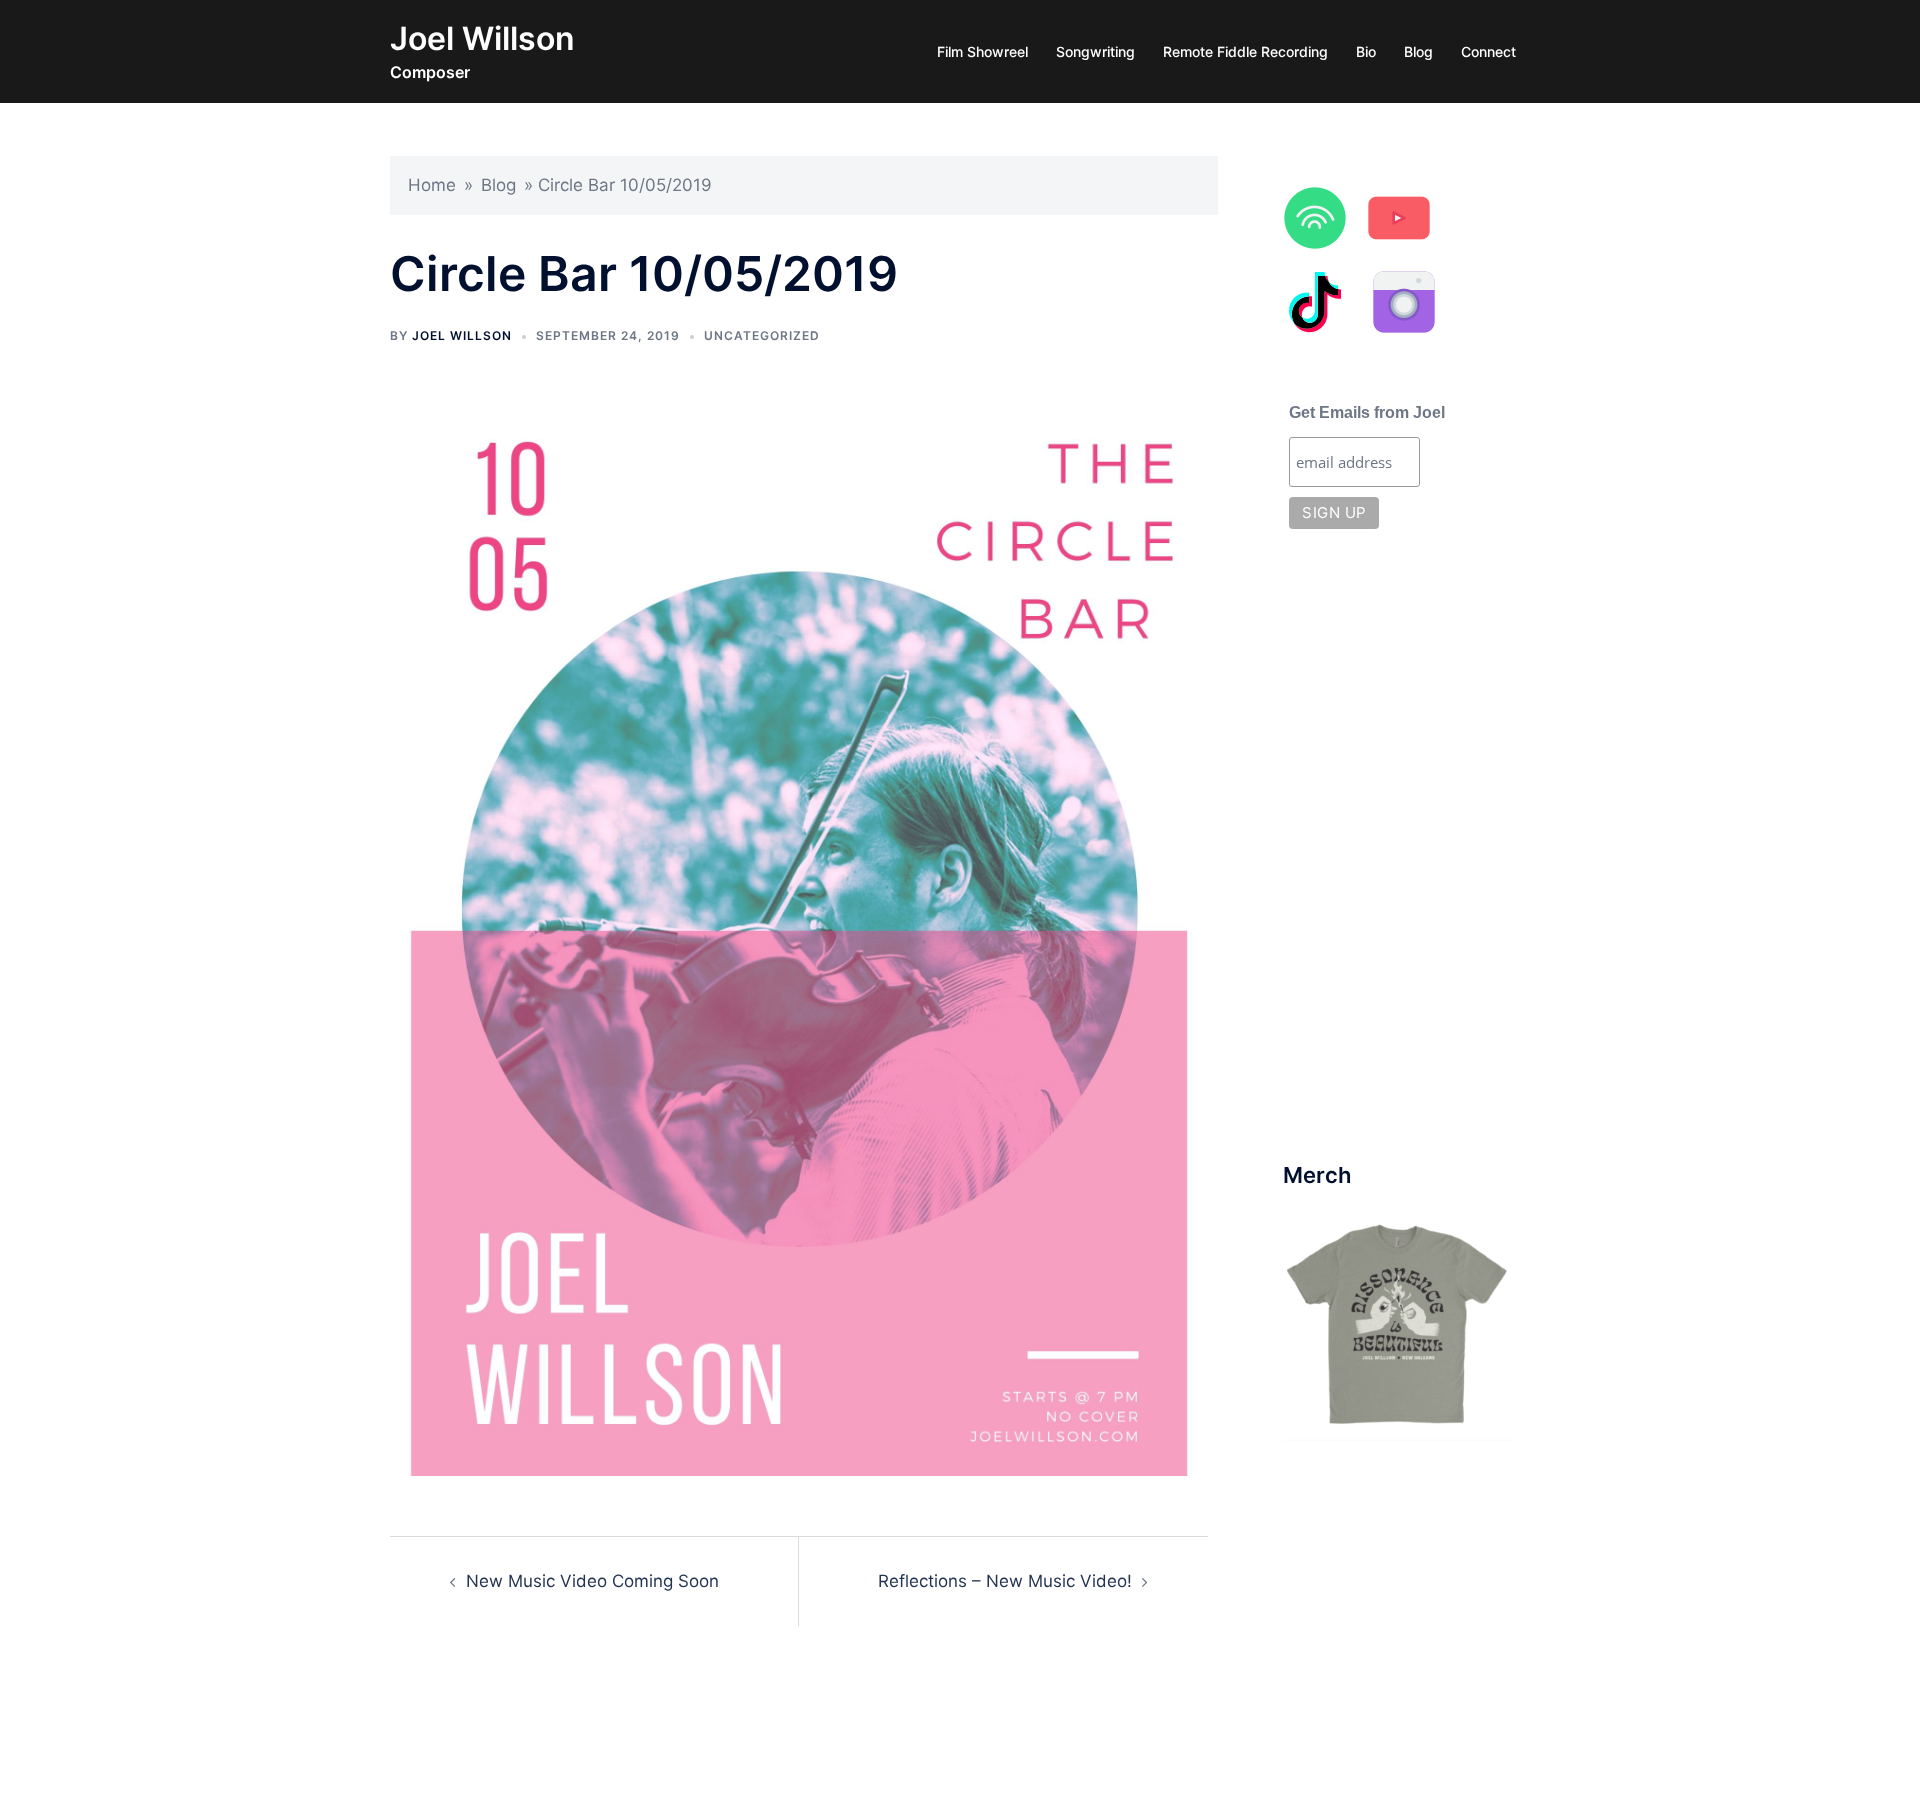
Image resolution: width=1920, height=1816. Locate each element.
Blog (1418, 51)
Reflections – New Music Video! (1005, 1581)
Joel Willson (482, 38)
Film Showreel (982, 51)
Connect (1488, 51)
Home (432, 185)
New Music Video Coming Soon (592, 1581)
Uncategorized (762, 335)
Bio (1366, 51)
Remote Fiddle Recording (1245, 51)
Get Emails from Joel (1367, 412)
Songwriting (1095, 51)
